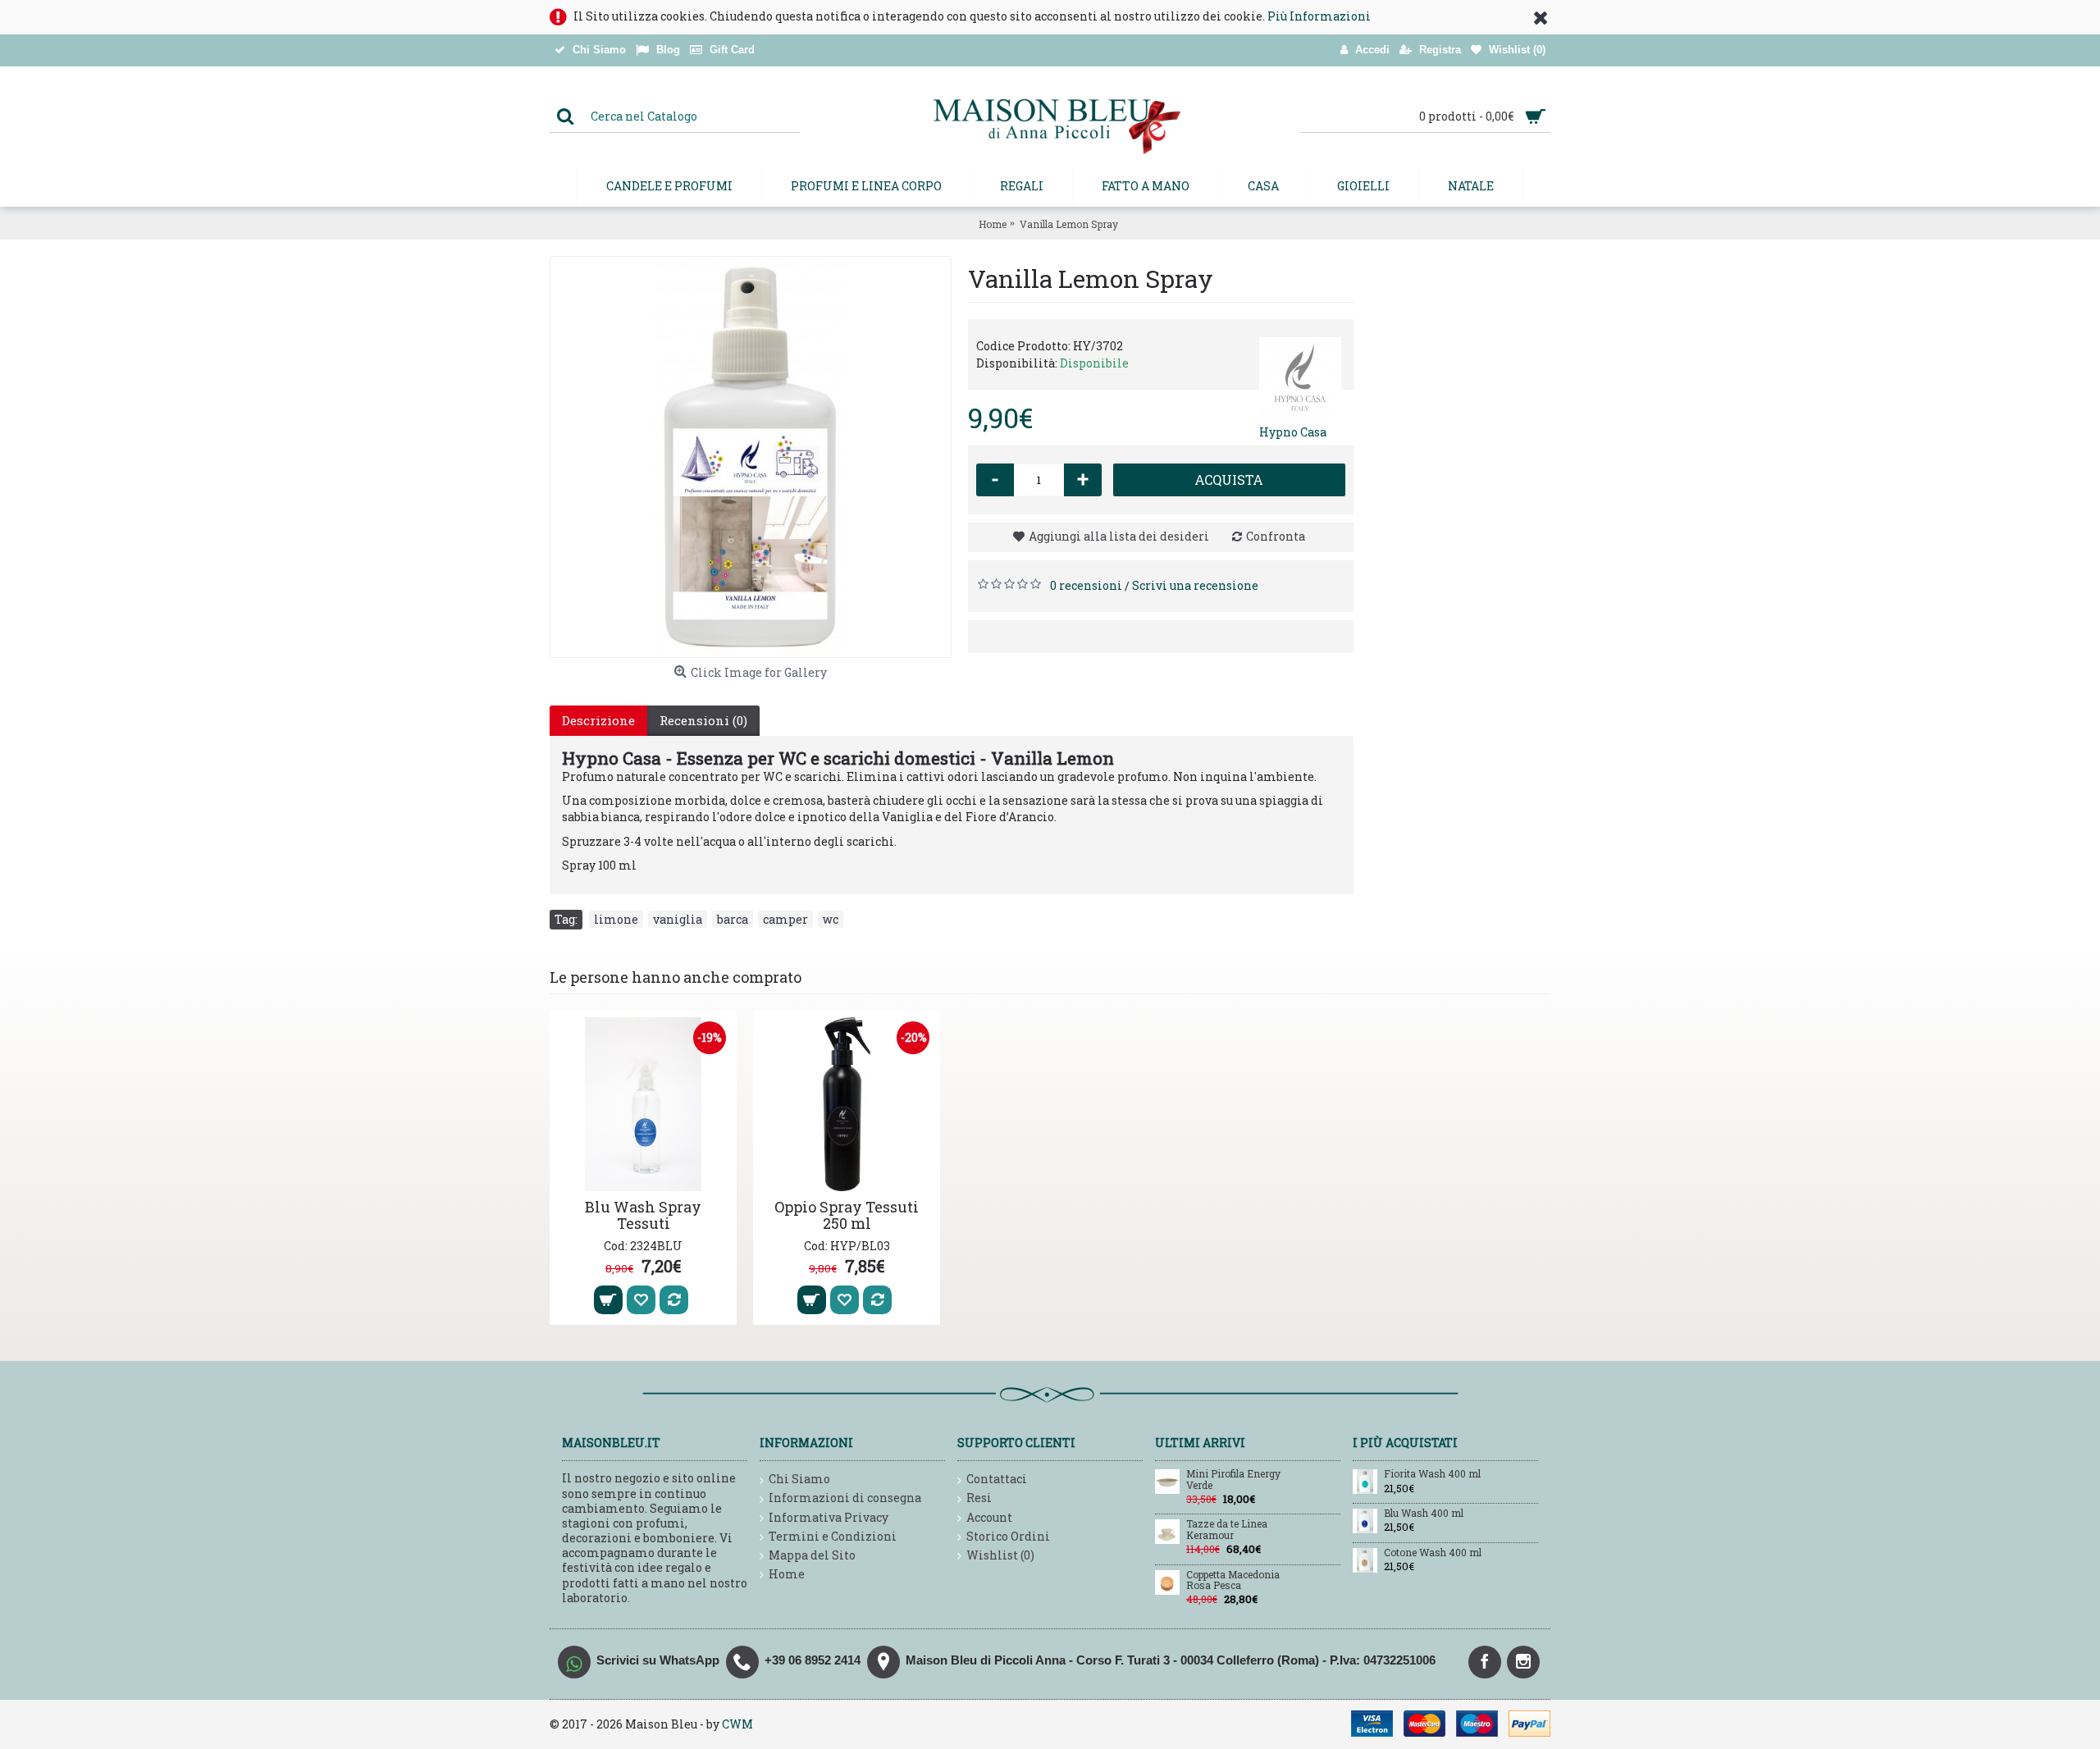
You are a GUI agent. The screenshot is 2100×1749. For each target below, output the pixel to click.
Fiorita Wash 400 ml (1432, 1474)
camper (785, 919)
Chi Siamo (799, 1479)
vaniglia (678, 919)
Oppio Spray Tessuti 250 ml (847, 1215)
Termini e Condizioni (833, 1536)
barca (733, 919)
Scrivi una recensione (1195, 585)
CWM (737, 1724)
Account (989, 1517)
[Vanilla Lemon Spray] (751, 457)
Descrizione (598, 720)
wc (831, 919)
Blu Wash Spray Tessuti (643, 1215)
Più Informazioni (1319, 16)
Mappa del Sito (812, 1555)
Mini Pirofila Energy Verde (1233, 1480)
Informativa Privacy (829, 1517)
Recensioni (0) (703, 720)
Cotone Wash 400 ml (1433, 1553)
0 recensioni (1086, 585)
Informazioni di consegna (845, 1498)
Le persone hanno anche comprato (676, 977)
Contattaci (997, 1479)
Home (787, 1574)
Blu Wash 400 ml (1424, 1514)
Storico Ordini (1008, 1536)
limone (616, 919)
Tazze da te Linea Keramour (1227, 1530)
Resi (979, 1498)
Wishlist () (1000, 1555)
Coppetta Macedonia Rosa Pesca (1233, 1580)
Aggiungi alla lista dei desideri (1119, 536)
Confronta (1276, 536)
